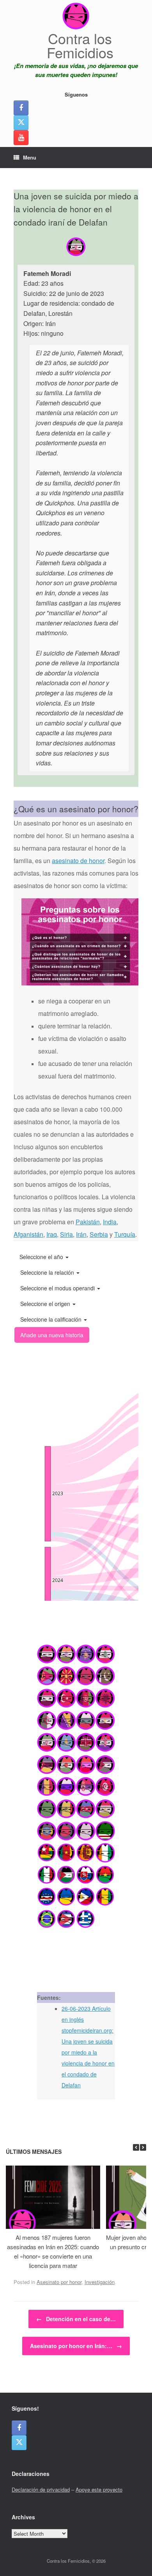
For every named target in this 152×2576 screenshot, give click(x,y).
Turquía (125, 1234)
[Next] (143, 2147)
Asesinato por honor (59, 2282)
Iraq (52, 1234)
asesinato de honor (78, 861)
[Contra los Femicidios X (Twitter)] (21, 123)
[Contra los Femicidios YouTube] (21, 138)
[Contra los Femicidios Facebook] (21, 108)
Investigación (100, 2282)
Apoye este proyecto (99, 2489)
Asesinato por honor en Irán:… (76, 2346)
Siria (66, 1234)
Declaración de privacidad (41, 2489)
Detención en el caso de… (76, 2319)
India (110, 1222)
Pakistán (88, 1222)
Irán (81, 1234)
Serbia (99, 1234)
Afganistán (28, 1234)
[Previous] (136, 2147)
